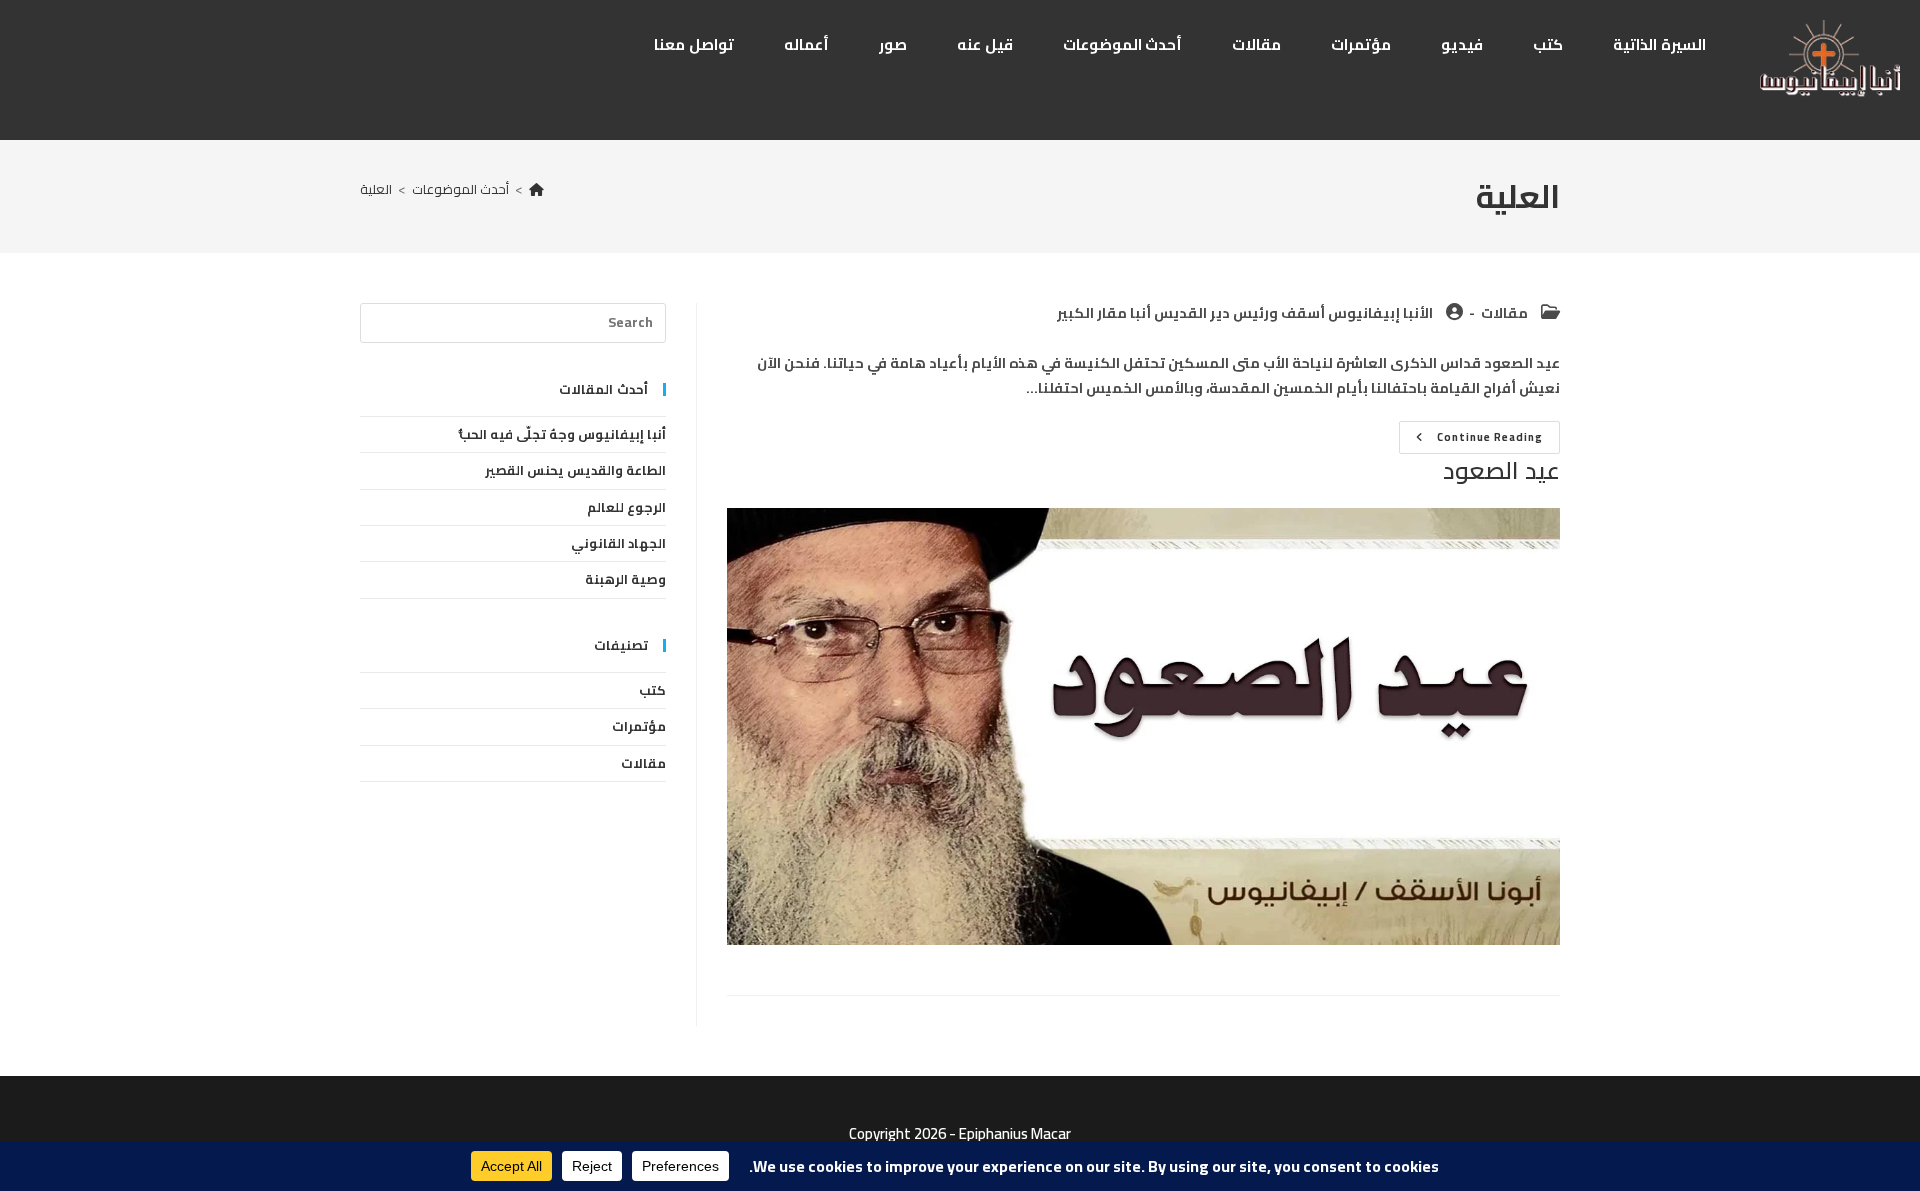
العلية (376, 189)
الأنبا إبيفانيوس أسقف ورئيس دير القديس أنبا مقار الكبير (1245, 313)
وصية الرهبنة (625, 579)
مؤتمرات (639, 726)
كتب (652, 690)
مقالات (1504, 313)
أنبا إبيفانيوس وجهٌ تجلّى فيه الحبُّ (562, 434)
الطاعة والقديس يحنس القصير (575, 470)
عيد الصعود (1501, 470)
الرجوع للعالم (626, 507)
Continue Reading (1471, 439)
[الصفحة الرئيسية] (536, 189)
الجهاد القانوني (618, 543)
